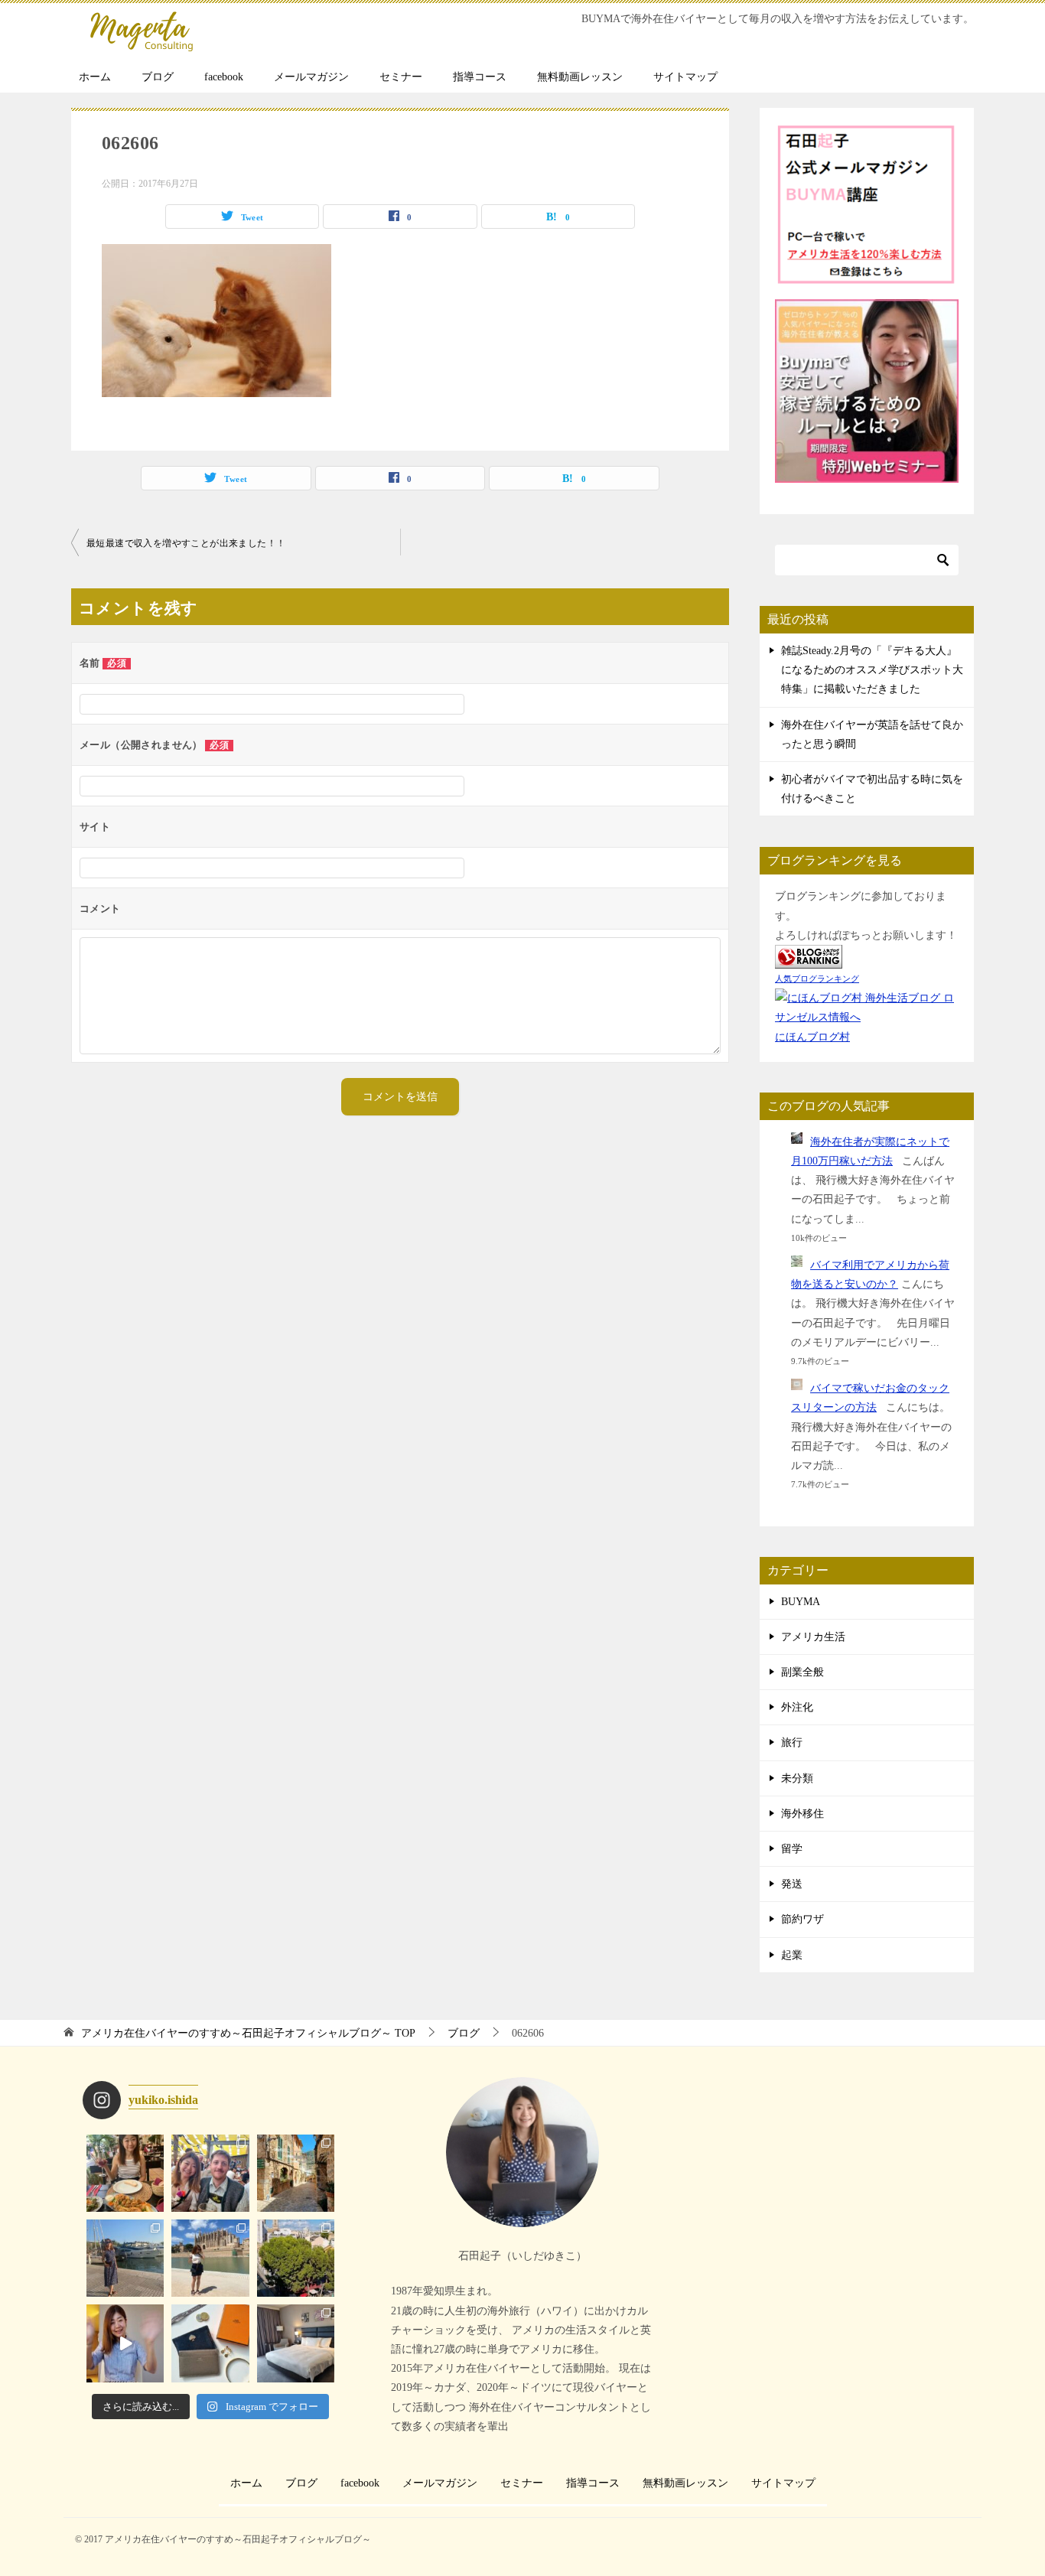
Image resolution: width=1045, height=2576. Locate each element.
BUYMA (801, 1602)
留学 (792, 1849)
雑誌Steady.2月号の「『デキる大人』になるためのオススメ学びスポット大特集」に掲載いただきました (872, 670)
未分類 (797, 1778)
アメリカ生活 (813, 1637)
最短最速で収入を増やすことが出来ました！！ (186, 543)
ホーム (95, 77)
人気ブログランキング (817, 979)
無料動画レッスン (580, 77)
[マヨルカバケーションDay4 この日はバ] (296, 2173)
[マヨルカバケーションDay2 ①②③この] (210, 2258)
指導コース (480, 77)
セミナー (401, 77)
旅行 (792, 1742)
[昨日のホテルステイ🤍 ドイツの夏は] (296, 2343)
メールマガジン (311, 77)
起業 (792, 1955)
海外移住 (802, 1814)
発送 (792, 1884)
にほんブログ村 (812, 1037)
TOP (248, 2033)
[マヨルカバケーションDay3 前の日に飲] (125, 2258)
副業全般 (802, 1672)
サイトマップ (685, 77)
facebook (224, 77)
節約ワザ (802, 1919)
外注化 (797, 1707)
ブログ (158, 77)
